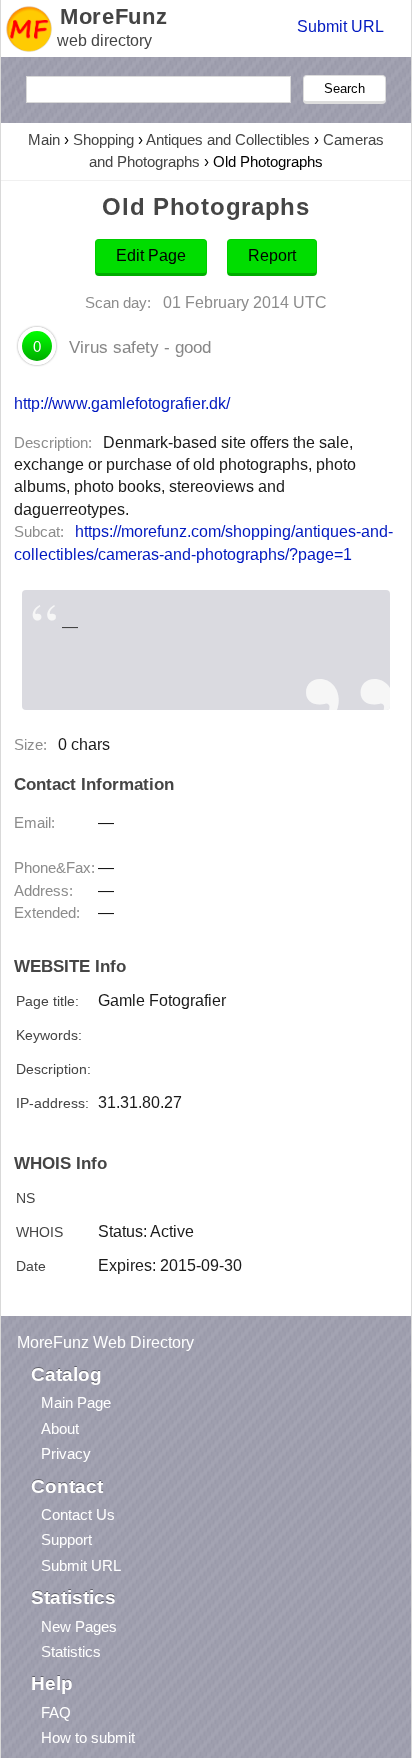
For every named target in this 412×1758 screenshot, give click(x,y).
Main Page (76, 1402)
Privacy (66, 1453)
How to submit (88, 1737)
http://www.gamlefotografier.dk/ (122, 403)
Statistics (71, 1651)
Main (44, 139)
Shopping (103, 139)
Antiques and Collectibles (228, 139)
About (60, 1428)
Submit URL (340, 26)
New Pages (79, 1626)
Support (66, 1539)
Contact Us (78, 1514)
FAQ (56, 1712)
